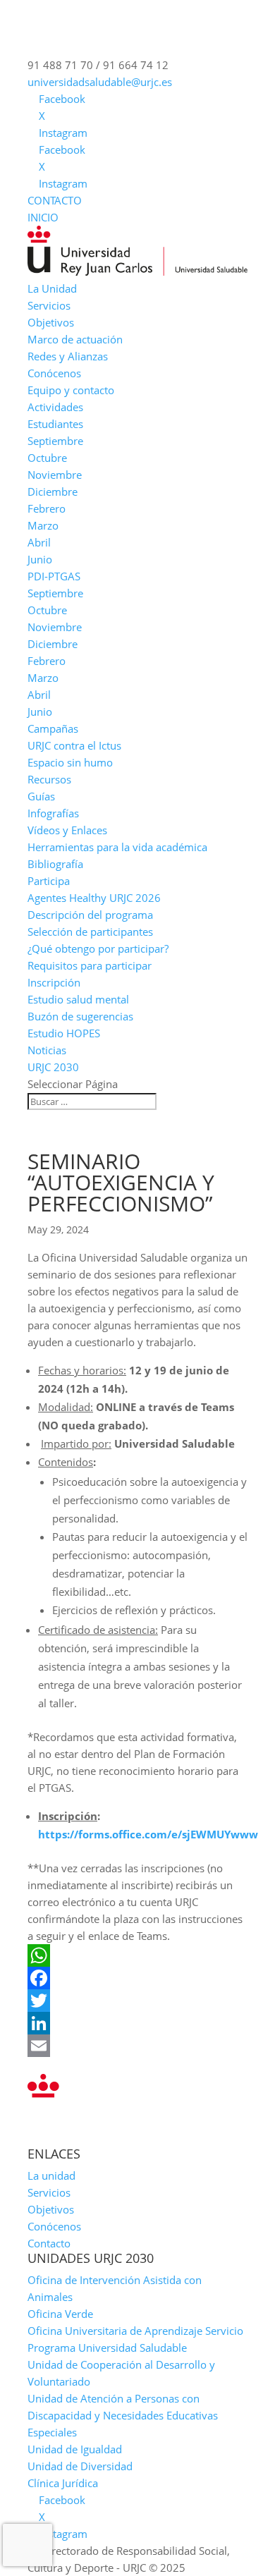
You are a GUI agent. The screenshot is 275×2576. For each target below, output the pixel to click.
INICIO (43, 217)
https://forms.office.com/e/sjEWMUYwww (148, 1834)
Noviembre (55, 475)
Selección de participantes (90, 932)
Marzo (43, 525)
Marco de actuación (75, 339)
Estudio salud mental (78, 999)
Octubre (47, 458)
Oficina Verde (60, 2314)
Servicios (49, 305)
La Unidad (52, 288)
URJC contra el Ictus (74, 745)
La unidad (51, 2175)
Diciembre (53, 492)
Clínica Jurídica (63, 2483)
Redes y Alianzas (68, 356)
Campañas (53, 728)
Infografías (53, 813)
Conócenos (54, 373)
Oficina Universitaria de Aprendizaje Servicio (135, 2331)
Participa (49, 881)
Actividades (55, 407)
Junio (40, 559)
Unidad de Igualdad (75, 2449)
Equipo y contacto (71, 390)
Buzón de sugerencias (80, 1016)
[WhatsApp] (137, 1955)
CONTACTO (55, 200)
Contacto (49, 2243)
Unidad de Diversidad (80, 2466)
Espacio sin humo (70, 762)
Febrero (47, 508)
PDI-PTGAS (54, 576)
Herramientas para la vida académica (117, 847)
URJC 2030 (53, 1067)
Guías (41, 796)
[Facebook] (137, 1978)
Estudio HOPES (64, 1033)
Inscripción (54, 982)
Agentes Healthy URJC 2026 (94, 898)
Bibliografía (55, 864)
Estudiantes (55, 424)
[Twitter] (137, 2001)
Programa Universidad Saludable (107, 2348)
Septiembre (55, 441)
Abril (39, 542)
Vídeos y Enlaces (67, 830)
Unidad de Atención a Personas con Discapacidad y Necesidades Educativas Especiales (123, 2415)
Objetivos (51, 322)
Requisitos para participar (90, 965)
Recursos (49, 779)
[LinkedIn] (137, 2023)
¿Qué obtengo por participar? (98, 948)
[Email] (137, 2046)
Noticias (47, 1050)
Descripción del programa (90, 915)
